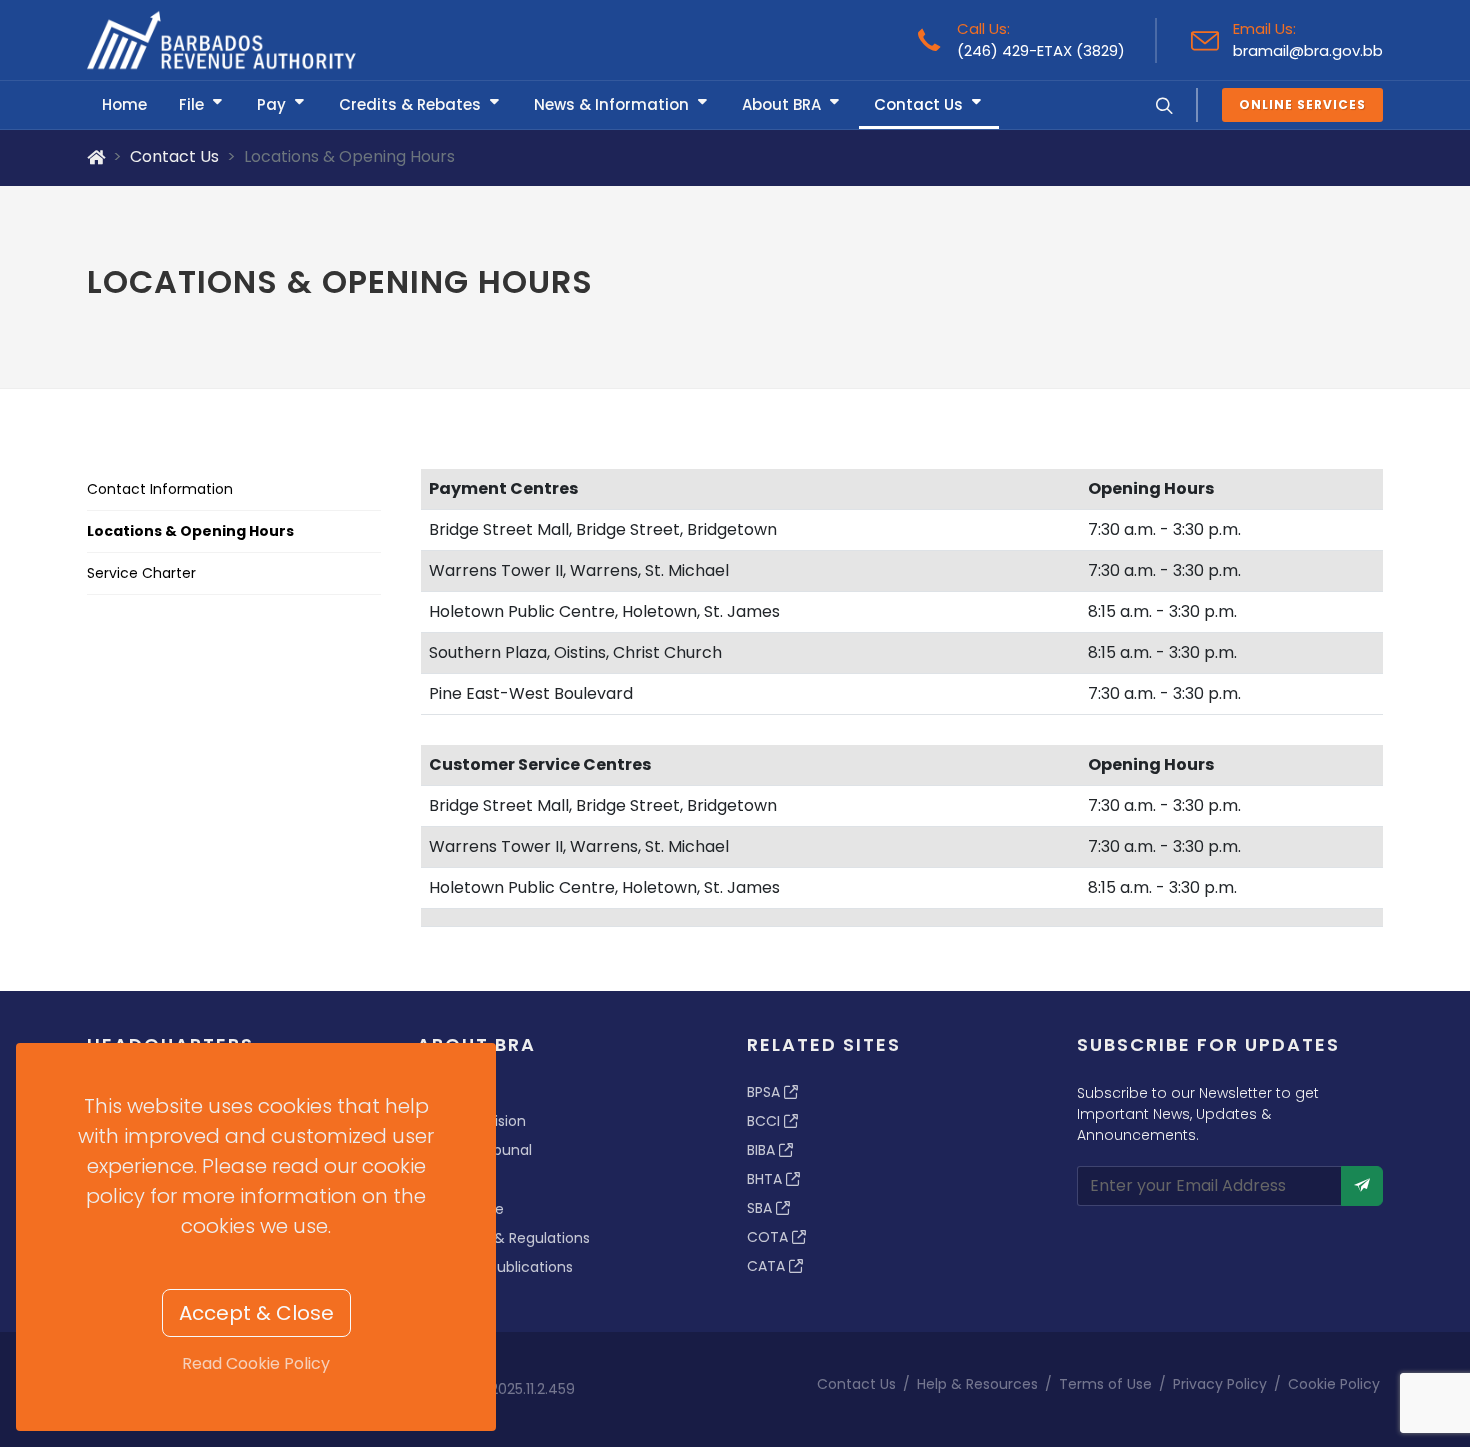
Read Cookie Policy (256, 1363)
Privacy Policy (1220, 1384)
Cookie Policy (1334, 1384)
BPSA (765, 1092)
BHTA (766, 1179)
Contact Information (160, 489)
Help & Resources (977, 1384)
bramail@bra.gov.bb (1308, 50)
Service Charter (141, 573)
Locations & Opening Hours (190, 531)
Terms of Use (1105, 1384)
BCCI (765, 1121)
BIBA (763, 1150)
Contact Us (174, 156)
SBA (761, 1208)
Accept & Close (256, 1313)
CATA (768, 1266)
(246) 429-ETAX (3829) (1041, 50)
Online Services (1302, 104)
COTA (769, 1237)
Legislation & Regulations (503, 1238)
